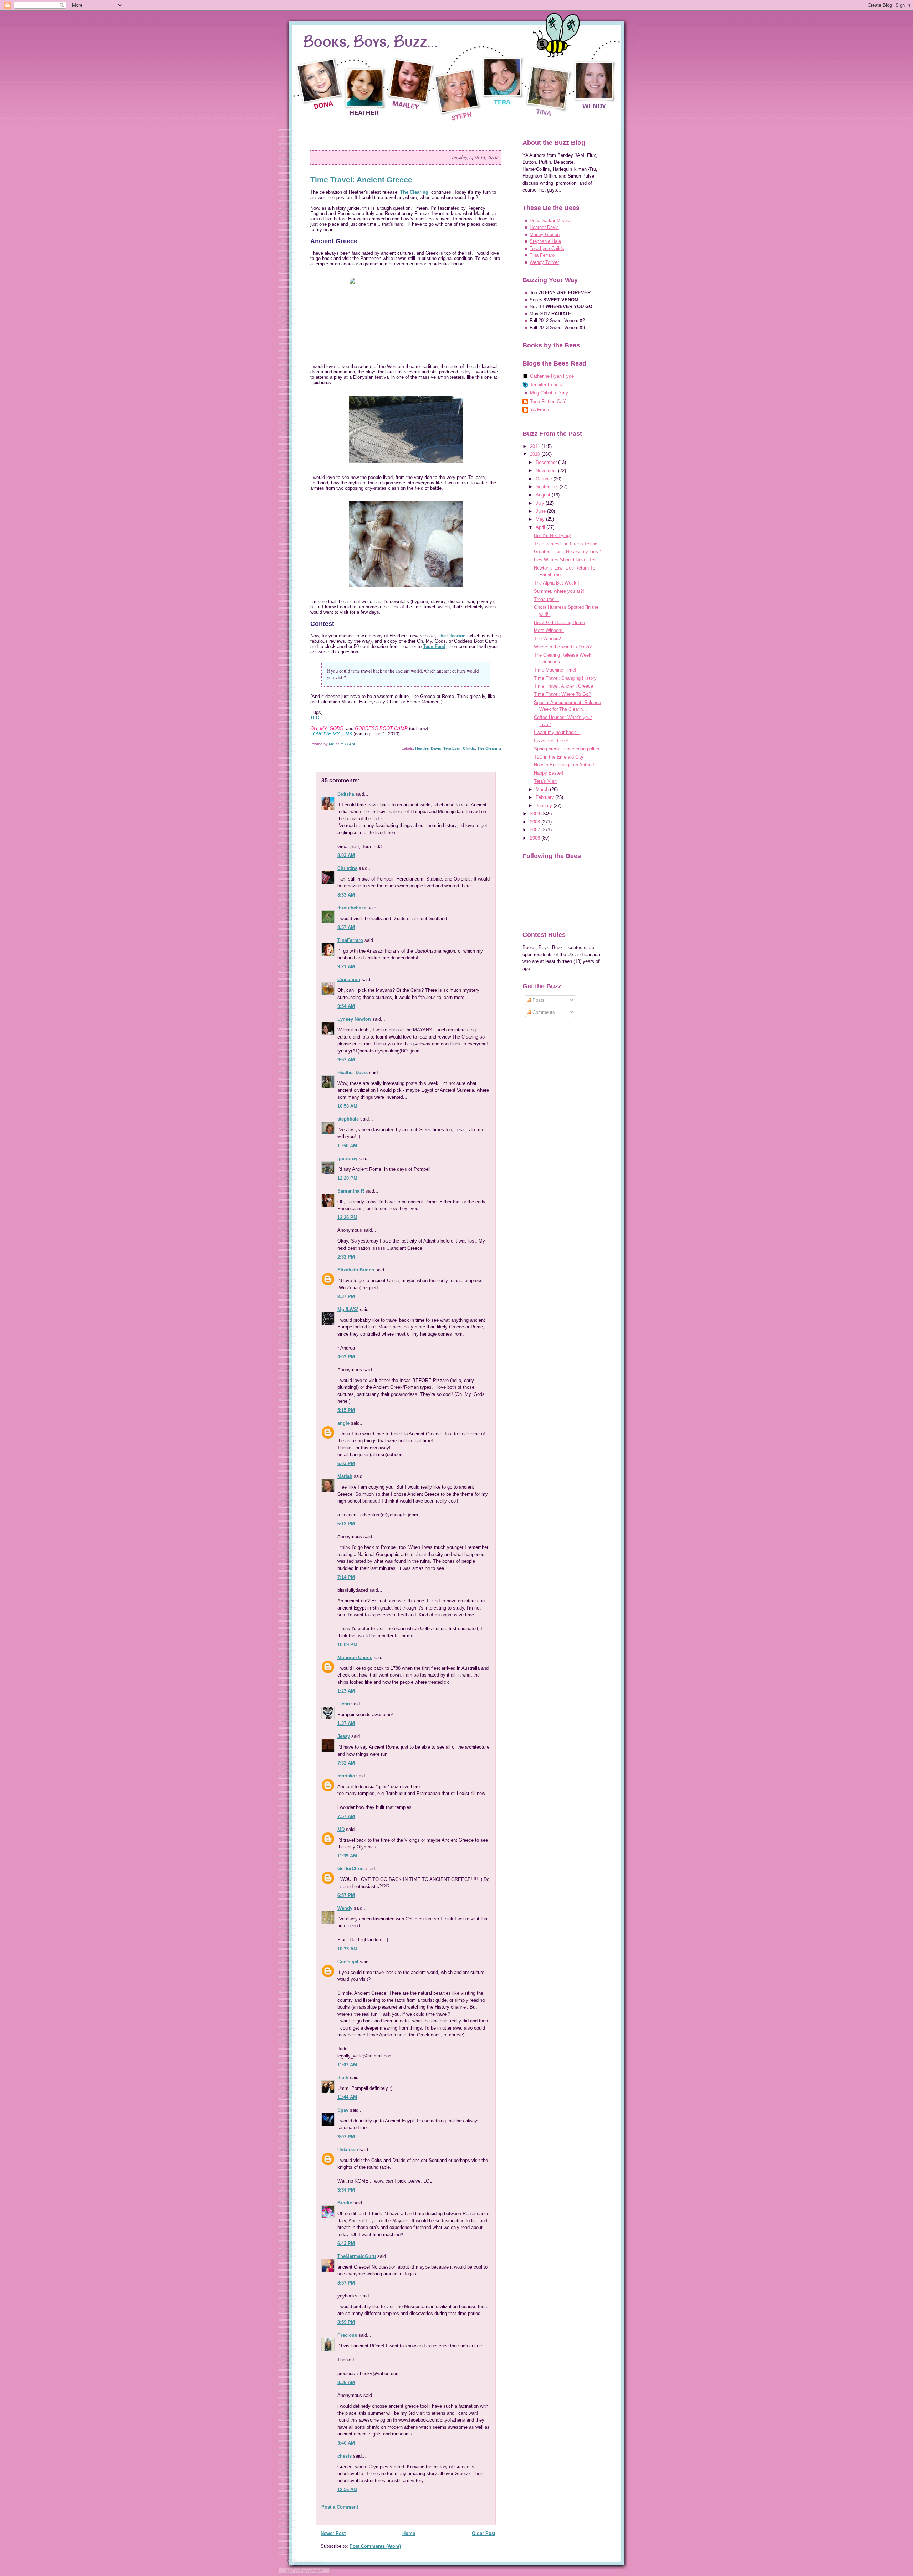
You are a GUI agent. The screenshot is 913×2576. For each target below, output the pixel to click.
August (544, 495)
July (541, 503)
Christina (347, 868)
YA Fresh (539, 410)
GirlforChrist (351, 1869)
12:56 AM (347, 2490)
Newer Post (333, 2533)
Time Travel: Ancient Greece (563, 686)
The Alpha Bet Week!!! (557, 583)
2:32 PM (346, 1257)
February (545, 797)
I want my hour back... (557, 732)
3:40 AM (346, 2443)
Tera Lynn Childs (459, 748)
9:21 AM (346, 967)
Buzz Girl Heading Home (559, 623)
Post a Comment (340, 2507)
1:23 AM (346, 1691)
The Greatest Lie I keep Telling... (568, 544)
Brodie (345, 2203)
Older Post (484, 2533)
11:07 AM (347, 2065)
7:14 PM (346, 1577)
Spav (343, 2110)
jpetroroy (347, 1159)
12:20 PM (347, 1178)
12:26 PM (347, 1217)
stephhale (348, 1119)
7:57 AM (346, 1817)
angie (343, 1423)
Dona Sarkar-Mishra (550, 221)
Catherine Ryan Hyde (552, 376)
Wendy (345, 1908)
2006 (536, 838)
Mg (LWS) (348, 1309)
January (545, 805)
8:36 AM (346, 2383)
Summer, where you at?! (559, 591)
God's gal (348, 1962)
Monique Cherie (355, 1657)
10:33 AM (347, 1949)
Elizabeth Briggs (356, 1270)
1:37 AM (346, 1723)
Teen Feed (434, 646)
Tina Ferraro (542, 255)
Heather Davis (428, 748)
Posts (538, 1000)
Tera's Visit (545, 781)
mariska (346, 1776)
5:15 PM (346, 1410)
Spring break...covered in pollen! (567, 749)
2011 (536, 446)
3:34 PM (346, 2190)
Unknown (348, 2150)
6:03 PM (346, 1463)
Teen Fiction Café (548, 401)
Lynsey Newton (354, 1019)
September (548, 487)
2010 (536, 454)
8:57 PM (346, 2283)
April (541, 527)
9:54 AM (346, 1006)
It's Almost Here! (551, 741)
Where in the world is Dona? (563, 647)
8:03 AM (346, 855)
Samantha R (351, 1191)
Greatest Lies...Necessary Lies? (567, 552)
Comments (543, 1012)
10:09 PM (347, 1645)
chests (345, 2456)
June (541, 511)
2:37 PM (346, 1297)
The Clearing (414, 192)
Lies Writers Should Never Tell (565, 560)
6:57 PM (346, 1895)
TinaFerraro (350, 940)
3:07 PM (346, 2137)
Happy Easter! (549, 773)
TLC (315, 718)
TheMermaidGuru (357, 2256)
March (543, 789)
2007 (536, 830)
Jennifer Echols (546, 385)
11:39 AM (347, 1856)
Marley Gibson (545, 234)
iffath (343, 2078)
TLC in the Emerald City (559, 757)
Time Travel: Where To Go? (562, 694)
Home (409, 2533)
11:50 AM (347, 1146)
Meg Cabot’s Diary (549, 393)
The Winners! (548, 639)
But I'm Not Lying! (552, 535)
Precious (347, 2335)
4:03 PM (346, 1357)
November (547, 471)
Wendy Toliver (544, 262)
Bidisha (346, 794)
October (545, 479)
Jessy (344, 1736)
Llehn (344, 1704)
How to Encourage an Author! (564, 765)
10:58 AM (347, 1106)
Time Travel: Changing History (565, 678)
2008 (536, 822)
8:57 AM (346, 927)
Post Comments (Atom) (375, 2546)
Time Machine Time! (555, 670)
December (547, 462)
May (541, 519)
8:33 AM (346, 895)
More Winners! (549, 630)
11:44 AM (347, 2097)
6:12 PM (346, 1524)
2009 (536, 814)
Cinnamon (349, 980)
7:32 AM (346, 1763)
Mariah (345, 1476)
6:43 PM (346, 2243)
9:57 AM (346, 1060)
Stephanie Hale (545, 241)
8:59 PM (346, 2322)
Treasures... (546, 599)
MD (341, 1829)
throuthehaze (352, 908)
